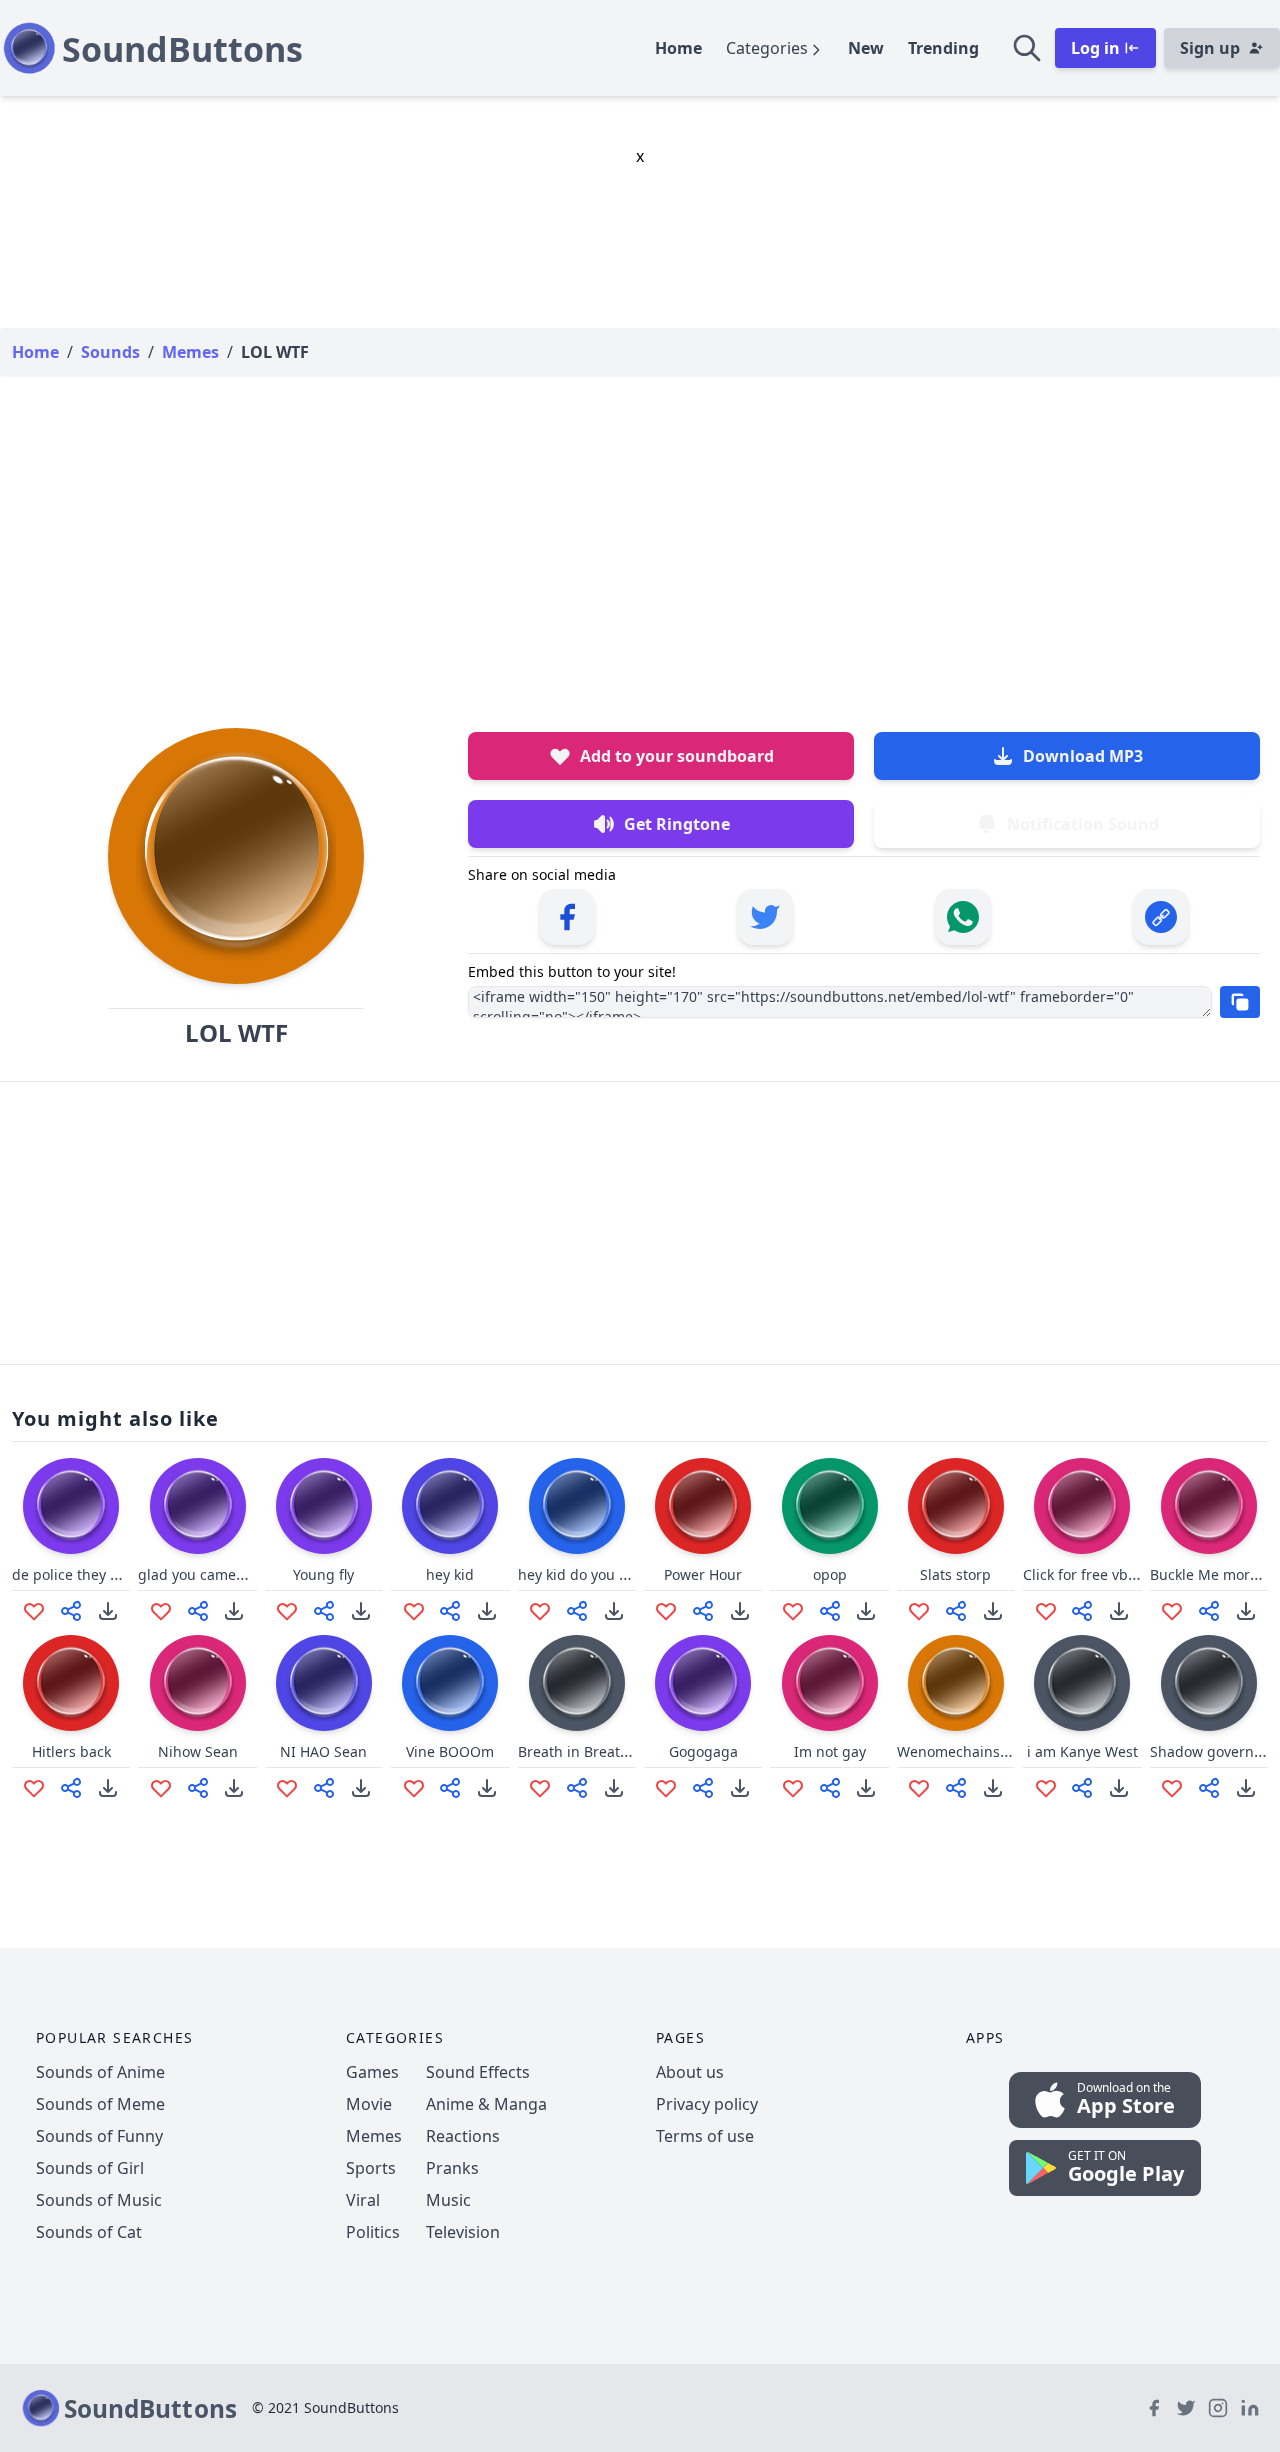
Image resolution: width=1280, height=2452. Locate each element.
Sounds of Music (99, 2200)
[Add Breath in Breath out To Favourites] (540, 1788)
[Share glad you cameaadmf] (198, 1611)
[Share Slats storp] (956, 1611)
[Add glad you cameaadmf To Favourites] (161, 1611)
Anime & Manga (486, 2104)
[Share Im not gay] (830, 1788)
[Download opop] (866, 1611)
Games (372, 2072)
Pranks (452, 2168)
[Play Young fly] (324, 1506)
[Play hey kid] (450, 1506)
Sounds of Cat (89, 2232)
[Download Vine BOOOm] (487, 1788)
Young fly (323, 1574)
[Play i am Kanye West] (1082, 1683)
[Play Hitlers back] (71, 1683)
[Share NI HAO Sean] (324, 1788)
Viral (363, 2200)
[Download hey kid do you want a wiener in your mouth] (614, 1611)
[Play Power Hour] (703, 1506)
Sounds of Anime (100, 2072)
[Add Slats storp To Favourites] (919, 1611)
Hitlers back (71, 1751)
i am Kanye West (1082, 1751)
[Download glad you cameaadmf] (234, 1611)
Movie (369, 2104)
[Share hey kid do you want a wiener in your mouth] (577, 1611)
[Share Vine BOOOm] (450, 1788)
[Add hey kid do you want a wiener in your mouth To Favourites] (540, 1611)
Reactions (463, 2136)
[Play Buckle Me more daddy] (1209, 1506)
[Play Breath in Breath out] (577, 1683)
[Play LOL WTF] (236, 856)
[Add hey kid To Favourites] (414, 1611)
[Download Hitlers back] (108, 1788)
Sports (371, 2168)
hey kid (450, 1574)
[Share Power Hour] (703, 1611)
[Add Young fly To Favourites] (287, 1611)
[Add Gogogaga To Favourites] (666, 1788)
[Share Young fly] (324, 1611)
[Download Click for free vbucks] (1119, 1611)
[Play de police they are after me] (71, 1506)
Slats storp (955, 1574)
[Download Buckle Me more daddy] (1246, 1611)
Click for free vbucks (1090, 1574)
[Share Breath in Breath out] (577, 1788)
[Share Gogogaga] (703, 1788)
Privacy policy (707, 2104)
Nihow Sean (198, 1751)
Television (463, 2232)
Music (448, 2200)
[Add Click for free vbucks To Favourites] (1046, 1611)
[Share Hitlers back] (71, 1788)
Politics (373, 2232)
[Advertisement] (640, 532)
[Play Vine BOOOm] (450, 1683)
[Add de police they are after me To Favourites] (34, 1611)
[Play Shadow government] (1209, 1683)
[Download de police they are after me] (108, 1611)
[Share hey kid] (450, 1611)
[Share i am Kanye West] (1082, 1788)
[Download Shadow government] (1246, 1788)
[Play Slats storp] (956, 1506)
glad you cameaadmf (208, 1574)
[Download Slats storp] (993, 1611)
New (866, 48)
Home (678, 48)
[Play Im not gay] (830, 1683)
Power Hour (703, 1574)
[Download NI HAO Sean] (361, 1788)
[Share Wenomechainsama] (956, 1788)
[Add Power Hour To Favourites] (666, 1611)
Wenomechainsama (963, 1751)
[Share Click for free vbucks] (1082, 1611)
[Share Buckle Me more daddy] (1209, 1611)
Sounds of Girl (90, 2168)
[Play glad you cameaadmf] (198, 1506)
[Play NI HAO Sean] (324, 1683)
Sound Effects (478, 2072)
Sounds (110, 352)
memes (190, 352)
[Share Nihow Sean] (198, 1788)
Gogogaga (703, 1751)
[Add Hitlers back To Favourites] (34, 1788)
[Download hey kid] (487, 1611)
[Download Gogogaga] (740, 1788)
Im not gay (830, 1751)
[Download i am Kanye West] (1119, 1788)
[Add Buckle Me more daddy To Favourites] (1172, 1611)
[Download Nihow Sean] (234, 1788)
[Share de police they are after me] (71, 1611)
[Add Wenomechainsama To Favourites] (919, 1788)
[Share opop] (830, 1611)
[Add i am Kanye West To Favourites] (1046, 1788)
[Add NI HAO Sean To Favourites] (287, 1788)
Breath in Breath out (586, 1751)
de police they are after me (102, 1574)
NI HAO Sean (323, 1751)
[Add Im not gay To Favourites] (793, 1788)
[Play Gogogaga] (703, 1683)
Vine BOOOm (450, 1751)
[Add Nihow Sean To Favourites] (161, 1788)
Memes (374, 2136)
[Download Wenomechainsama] (993, 1788)
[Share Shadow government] (1209, 1788)
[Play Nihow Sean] (198, 1683)
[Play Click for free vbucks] (1082, 1506)
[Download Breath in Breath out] (614, 1788)
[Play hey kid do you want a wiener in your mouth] (577, 1506)
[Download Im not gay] (866, 1788)
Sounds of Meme (100, 2104)
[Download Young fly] (361, 1611)
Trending (943, 48)
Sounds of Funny (99, 2136)
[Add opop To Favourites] (793, 1611)
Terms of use (705, 2136)
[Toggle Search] (1027, 48)
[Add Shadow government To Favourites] (1172, 1788)
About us (690, 2072)
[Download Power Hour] (740, 1611)
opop (830, 1574)
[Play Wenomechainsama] (956, 1683)
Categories (767, 48)
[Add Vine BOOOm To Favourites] (414, 1788)
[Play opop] (830, 1506)
